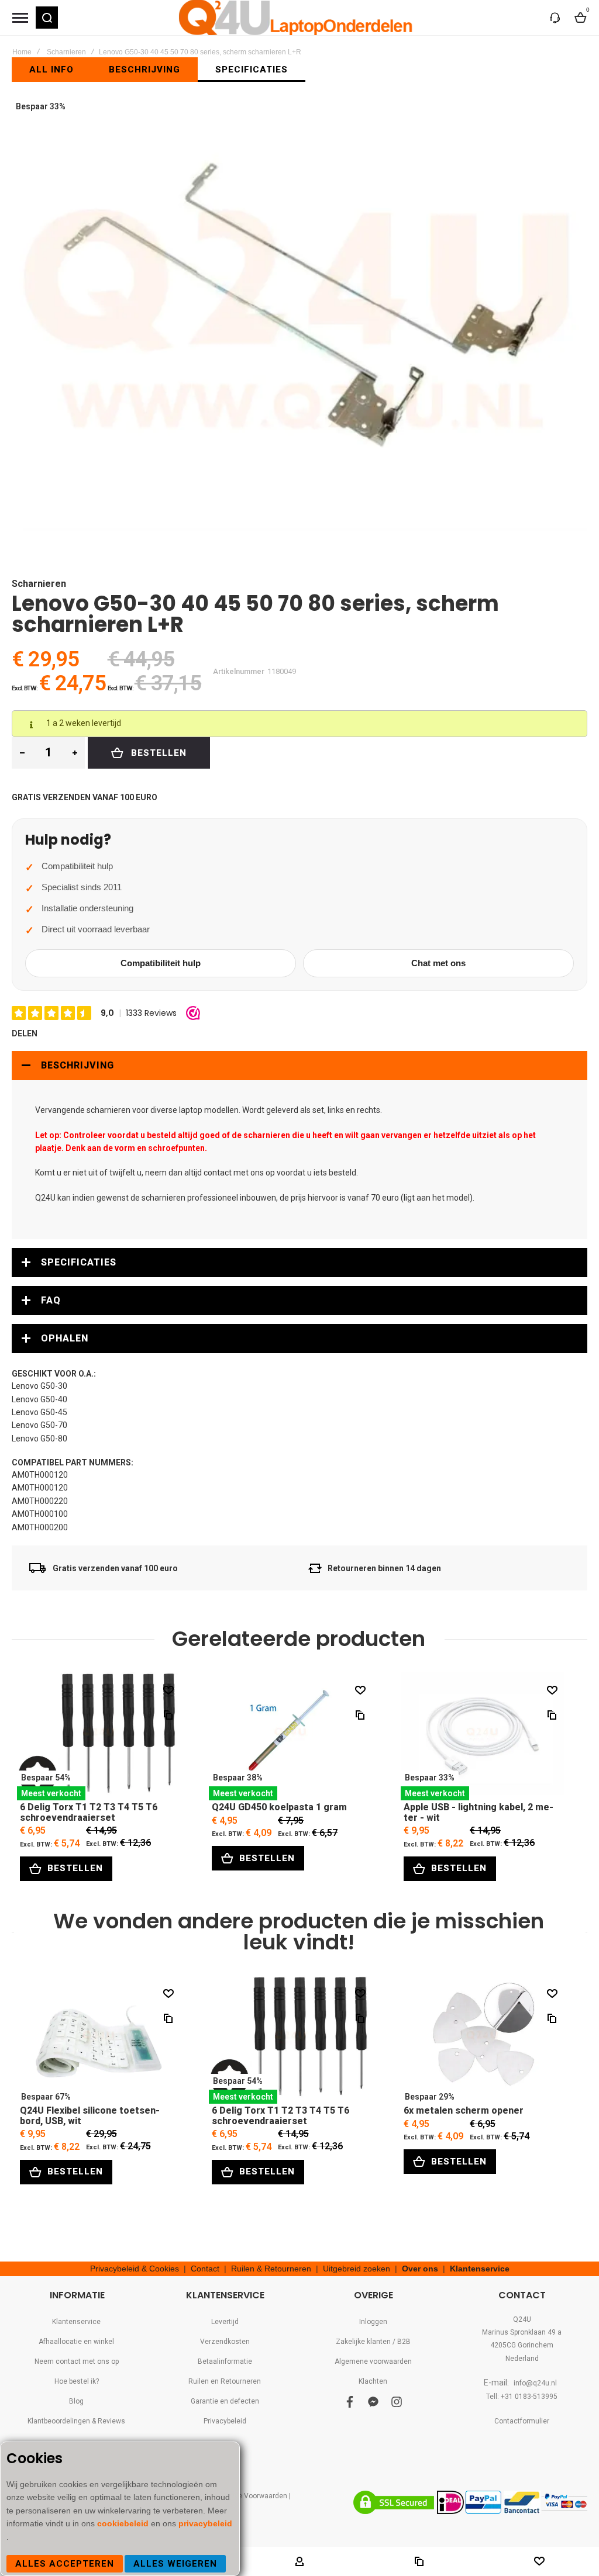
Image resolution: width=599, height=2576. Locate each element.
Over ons (420, 2269)
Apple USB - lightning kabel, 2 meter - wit (483, 1736)
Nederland (522, 2359)
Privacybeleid (225, 2421)
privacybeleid (205, 2523)
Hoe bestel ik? (77, 2381)
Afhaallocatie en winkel (76, 2342)
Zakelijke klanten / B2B (373, 2342)
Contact (205, 2269)
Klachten (373, 2381)
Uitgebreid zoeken (357, 2269)
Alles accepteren (65, 2564)
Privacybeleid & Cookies (135, 2269)
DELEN (25, 1033)
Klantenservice (480, 2269)
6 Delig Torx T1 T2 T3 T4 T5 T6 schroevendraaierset (99, 1736)
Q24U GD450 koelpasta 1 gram (291, 1736)
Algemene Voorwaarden (248, 2496)
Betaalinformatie (225, 2361)
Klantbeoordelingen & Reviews (76, 2421)
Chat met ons (438, 963)
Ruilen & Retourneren (271, 2269)
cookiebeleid (124, 2523)
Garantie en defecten (225, 2401)
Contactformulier (522, 2421)
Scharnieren (66, 52)
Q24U (522, 2319)
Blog (76, 2401)
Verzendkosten (225, 2342)
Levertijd (225, 2322)
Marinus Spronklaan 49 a (522, 2332)
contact (218, 1173)
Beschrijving (78, 1065)
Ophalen (65, 1338)
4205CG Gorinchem (522, 2345)
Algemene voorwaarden (373, 2361)
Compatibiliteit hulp (161, 963)
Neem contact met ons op (77, 2361)
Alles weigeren (175, 2564)
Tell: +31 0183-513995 (522, 2397)
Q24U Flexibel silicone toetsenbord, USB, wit (99, 2040)
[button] (47, 18)
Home (22, 52)
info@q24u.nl (535, 2383)
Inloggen (373, 2322)
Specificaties (79, 1262)
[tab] (299, 1066)
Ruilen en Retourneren (225, 2381)
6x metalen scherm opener (483, 2040)
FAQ (51, 1300)
